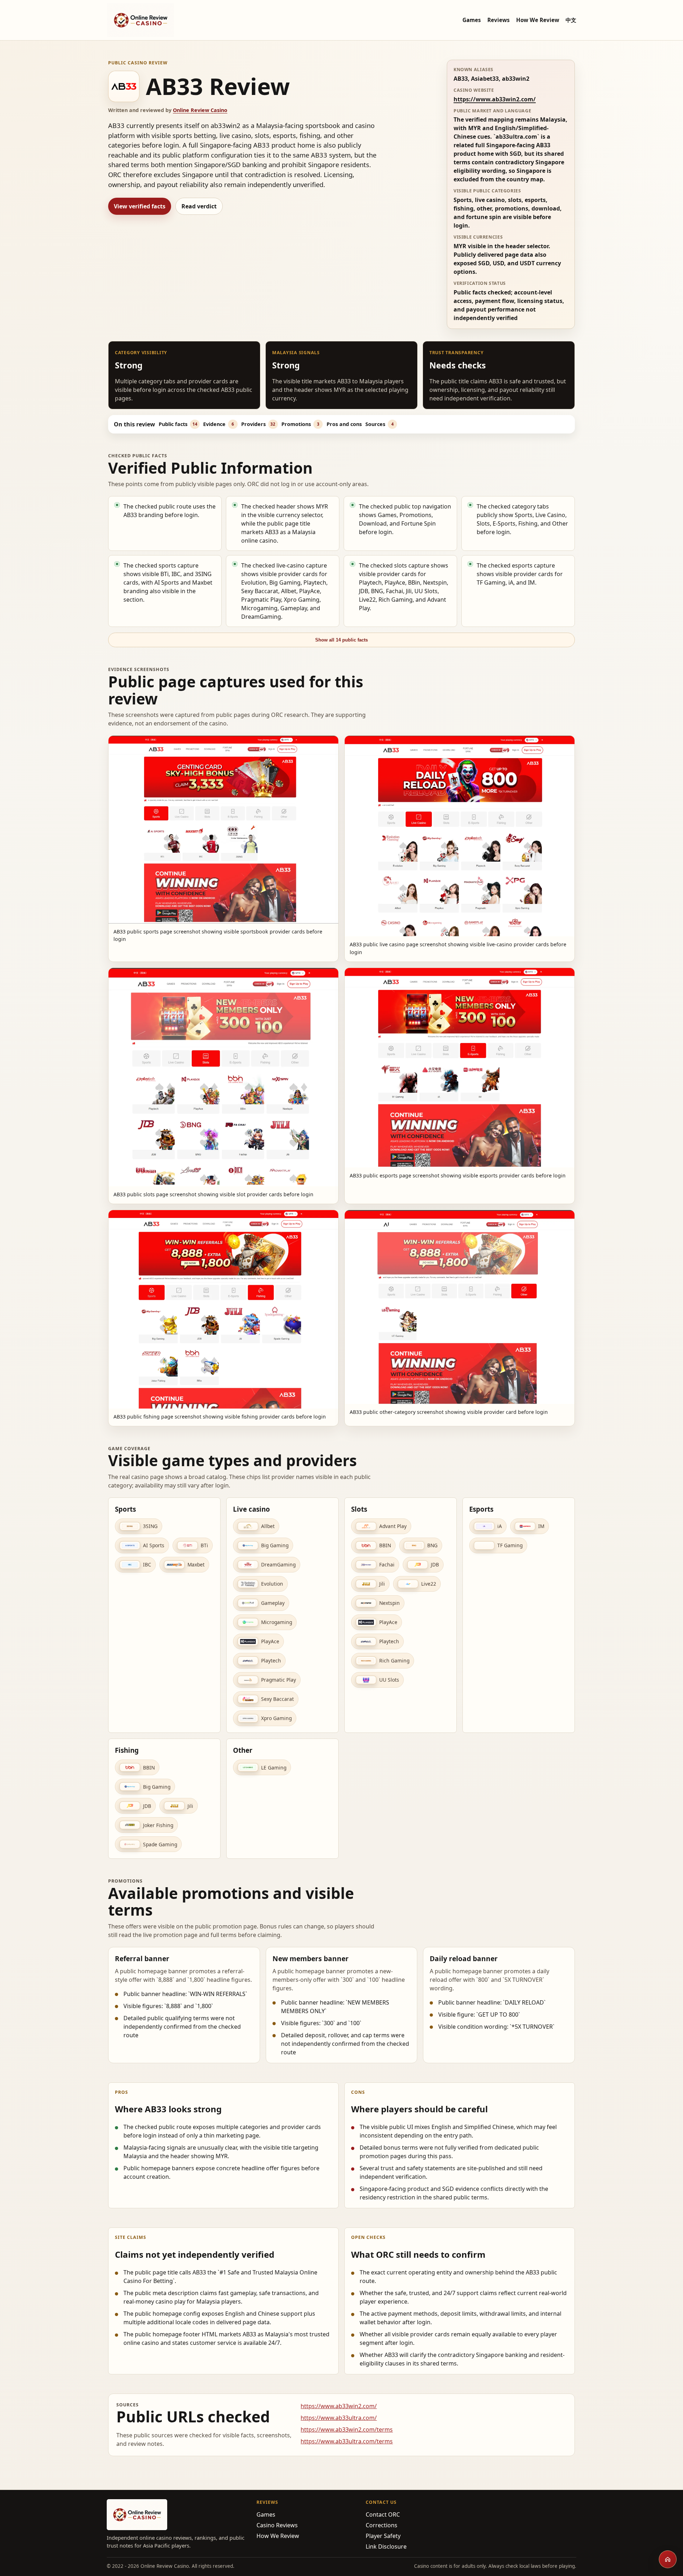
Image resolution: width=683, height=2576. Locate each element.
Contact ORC (383, 2514)
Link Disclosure (386, 2546)
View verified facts (140, 206)
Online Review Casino (200, 110)
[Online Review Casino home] (141, 20)
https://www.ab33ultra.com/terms (347, 2441)
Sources (380, 424)
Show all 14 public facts (341, 640)
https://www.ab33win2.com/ (495, 99)
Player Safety (383, 2536)
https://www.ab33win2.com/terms (347, 2429)
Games (472, 20)
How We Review (538, 20)
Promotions (300, 424)
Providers (258, 424)
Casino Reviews (277, 2525)
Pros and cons (344, 424)
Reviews (499, 20)
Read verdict (199, 206)
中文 (571, 20)
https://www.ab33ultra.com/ (339, 2418)
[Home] (668, 2559)
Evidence (219, 424)
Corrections (382, 2525)
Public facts (178, 424)
